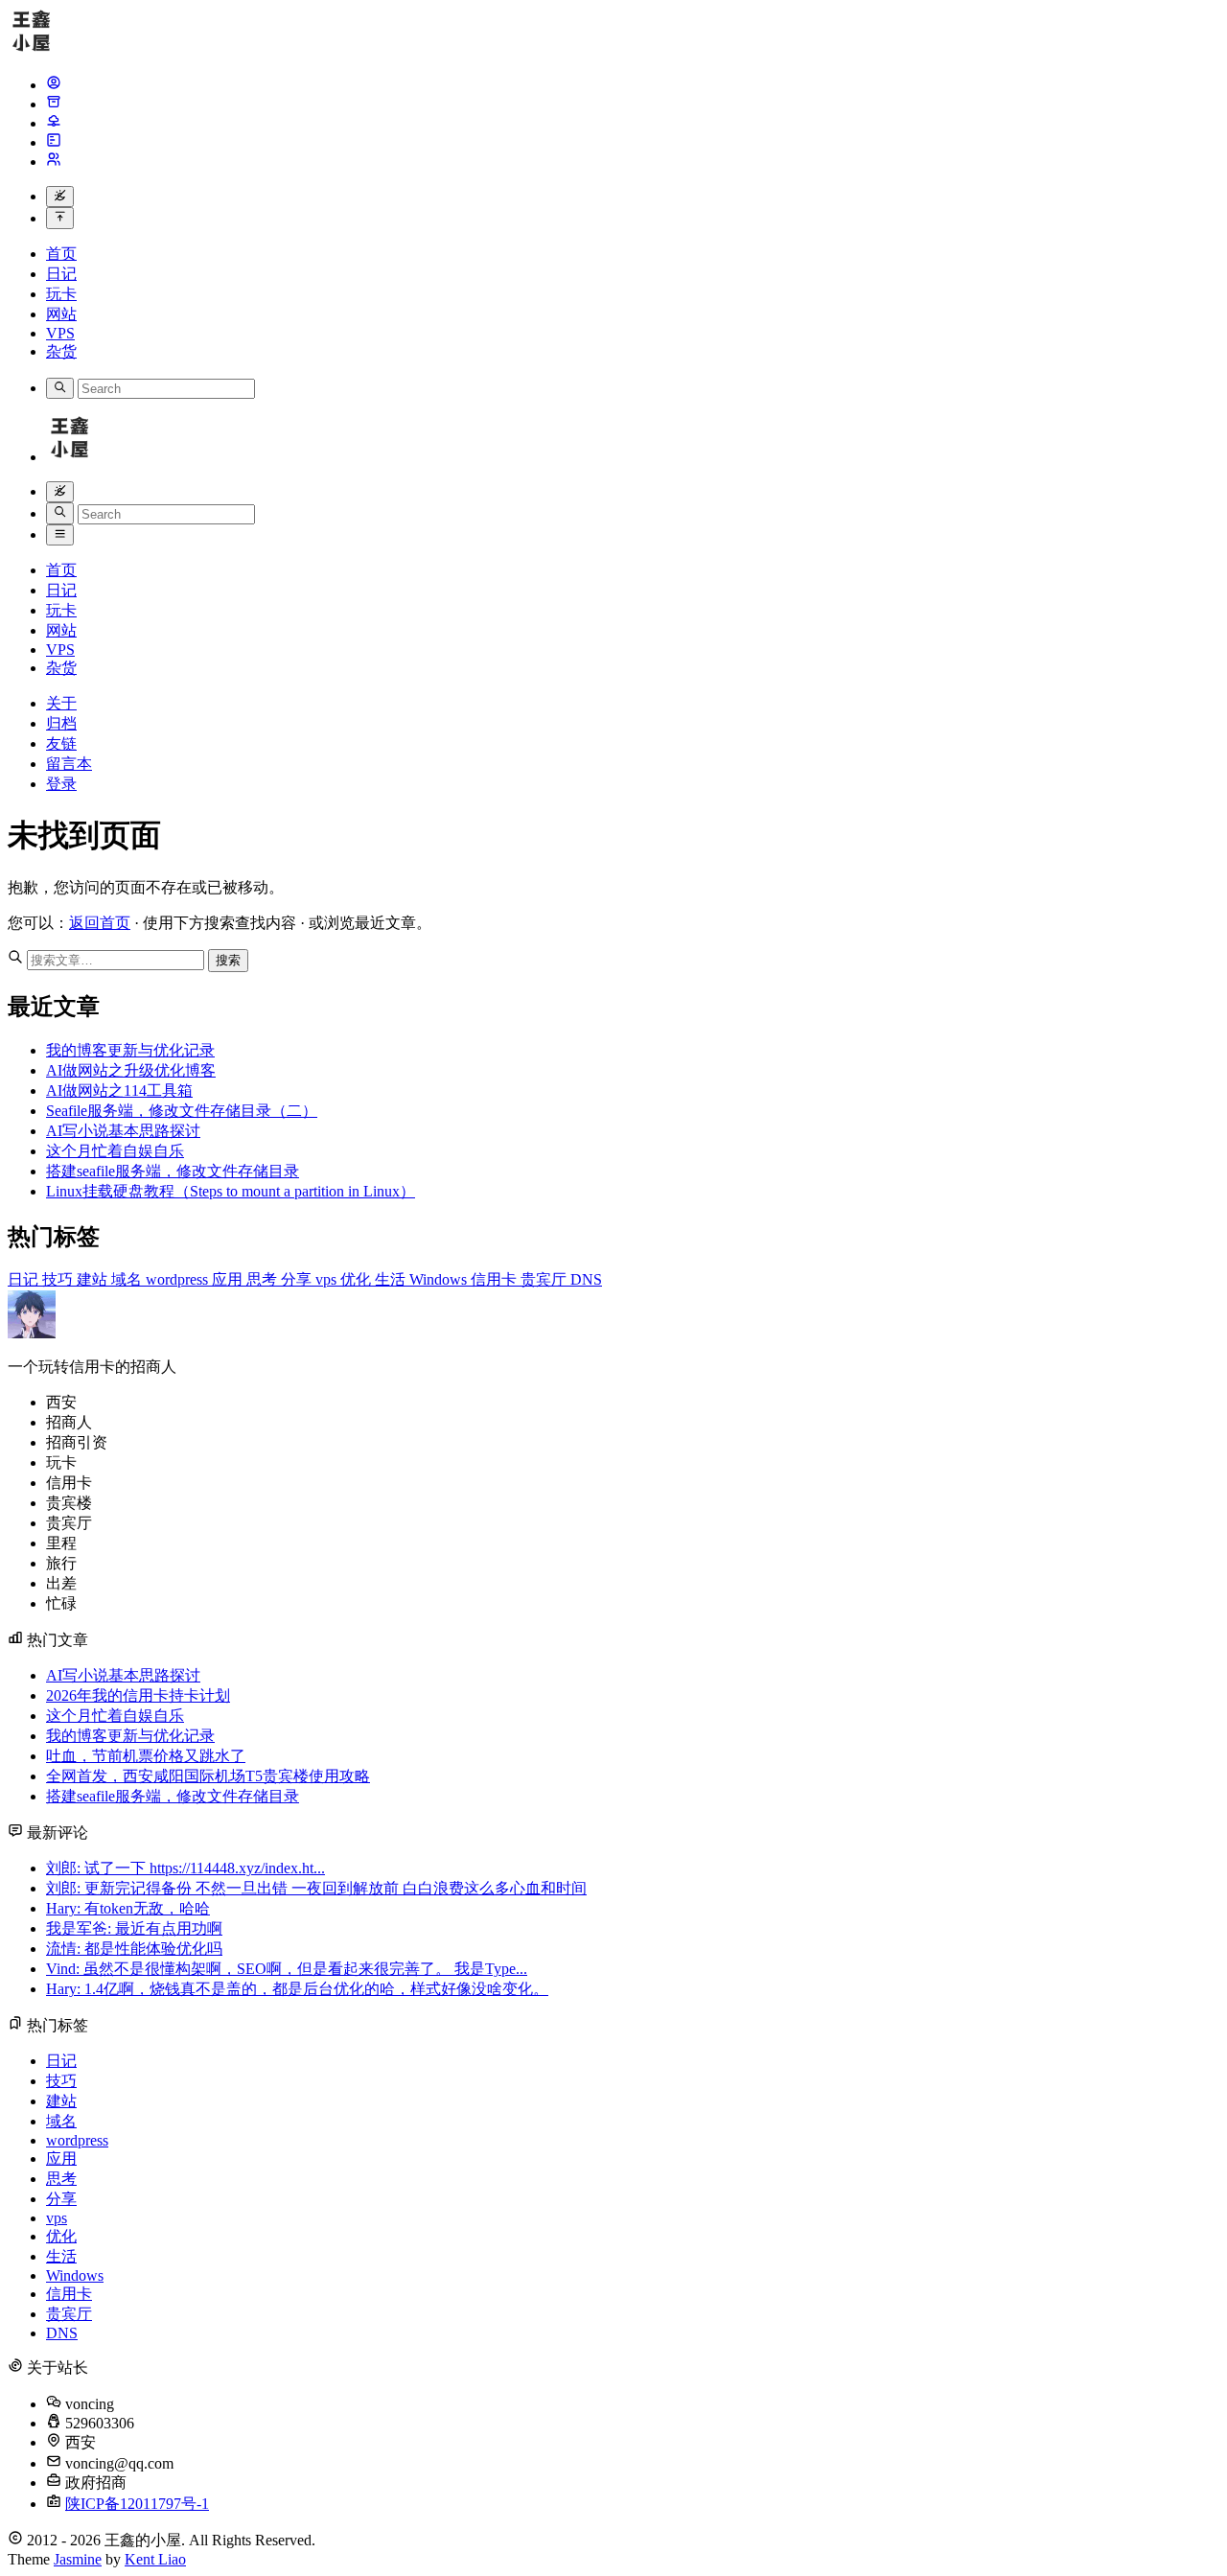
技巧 (59, 1279)
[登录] (54, 162)
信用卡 (496, 1279)
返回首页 (100, 923)
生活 (392, 1279)
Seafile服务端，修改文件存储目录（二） (182, 1111)
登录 (61, 784)
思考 (264, 1279)
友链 (61, 743)
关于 (61, 703)
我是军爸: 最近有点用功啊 (134, 1928)
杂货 (61, 351)
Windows (440, 1279)
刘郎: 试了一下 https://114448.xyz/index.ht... (185, 1868)
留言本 (69, 764)
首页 (61, 254)
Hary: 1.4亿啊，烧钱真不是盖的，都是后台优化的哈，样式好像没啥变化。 (297, 1989)
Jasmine (78, 2559)
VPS (60, 333)
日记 (61, 274)
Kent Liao (155, 2559)
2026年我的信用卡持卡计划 (138, 1695)
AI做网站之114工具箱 (119, 1091)
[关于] (54, 85)
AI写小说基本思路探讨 (123, 1131)
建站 (94, 1279)
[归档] (54, 104)
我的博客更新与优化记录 (130, 1050)
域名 (128, 1279)
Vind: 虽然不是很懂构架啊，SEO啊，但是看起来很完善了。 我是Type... (287, 1969)
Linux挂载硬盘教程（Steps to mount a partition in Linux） (231, 1191)
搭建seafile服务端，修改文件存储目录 (173, 1171)
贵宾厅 (545, 1279)
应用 (229, 1279)
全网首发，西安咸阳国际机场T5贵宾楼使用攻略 (208, 1776)
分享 (298, 1279)
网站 (61, 314)
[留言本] (54, 142)
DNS (586, 1279)
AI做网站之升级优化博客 (131, 1070)
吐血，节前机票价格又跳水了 (146, 1756)
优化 (358, 1279)
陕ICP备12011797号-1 (137, 2504)
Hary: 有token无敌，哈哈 (128, 1908)
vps (328, 1279)
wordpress (179, 1279)
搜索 (228, 960)
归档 (61, 723)
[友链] (54, 123)
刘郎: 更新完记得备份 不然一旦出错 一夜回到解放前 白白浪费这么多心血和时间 (316, 1888)
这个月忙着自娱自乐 (115, 1151)
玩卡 (61, 294)
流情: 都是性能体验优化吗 (134, 1949)
